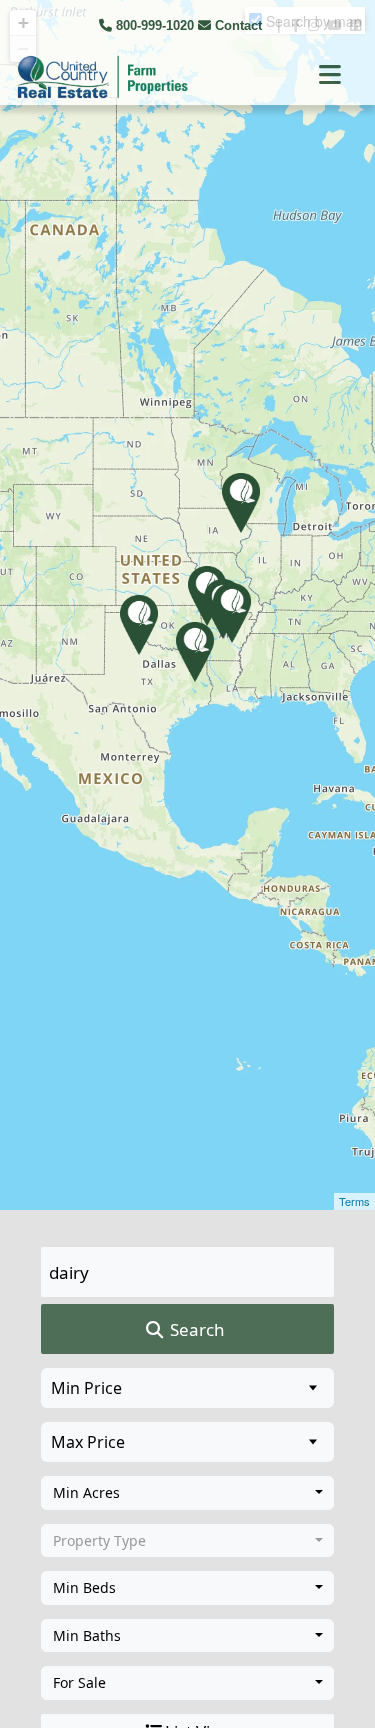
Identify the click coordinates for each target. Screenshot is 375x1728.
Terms (354, 1201)
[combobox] (187, 1493)
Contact (238, 25)
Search (195, 1329)
